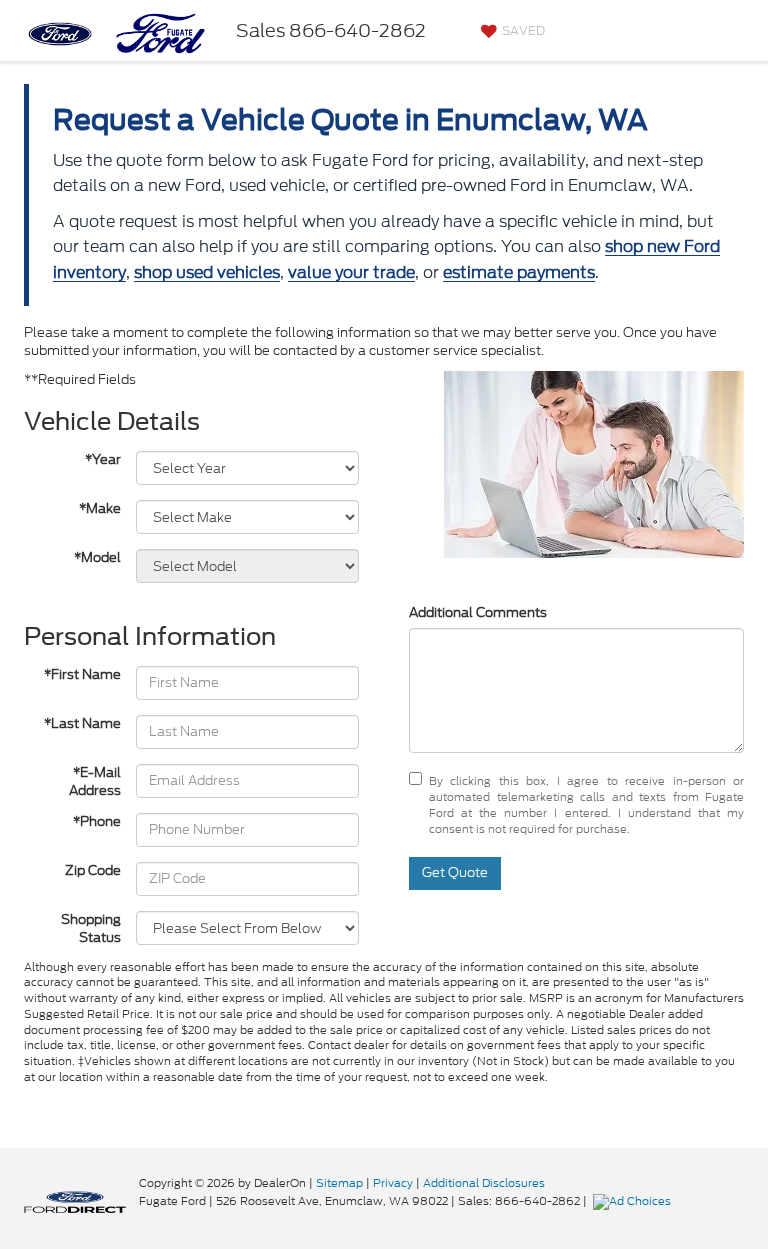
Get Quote (455, 872)
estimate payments (519, 272)
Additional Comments (478, 613)
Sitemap (339, 1183)
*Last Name (82, 724)
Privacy (393, 1183)
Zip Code (93, 871)
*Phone (97, 822)
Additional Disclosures (484, 1183)
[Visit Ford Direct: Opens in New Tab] (634, 1201)
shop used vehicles (207, 272)
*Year (103, 460)
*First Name (82, 675)
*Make (100, 509)
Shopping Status (91, 929)
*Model (97, 558)
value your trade (351, 272)
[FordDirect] (75, 1200)
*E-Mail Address (95, 782)
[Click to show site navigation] (736, 30)
